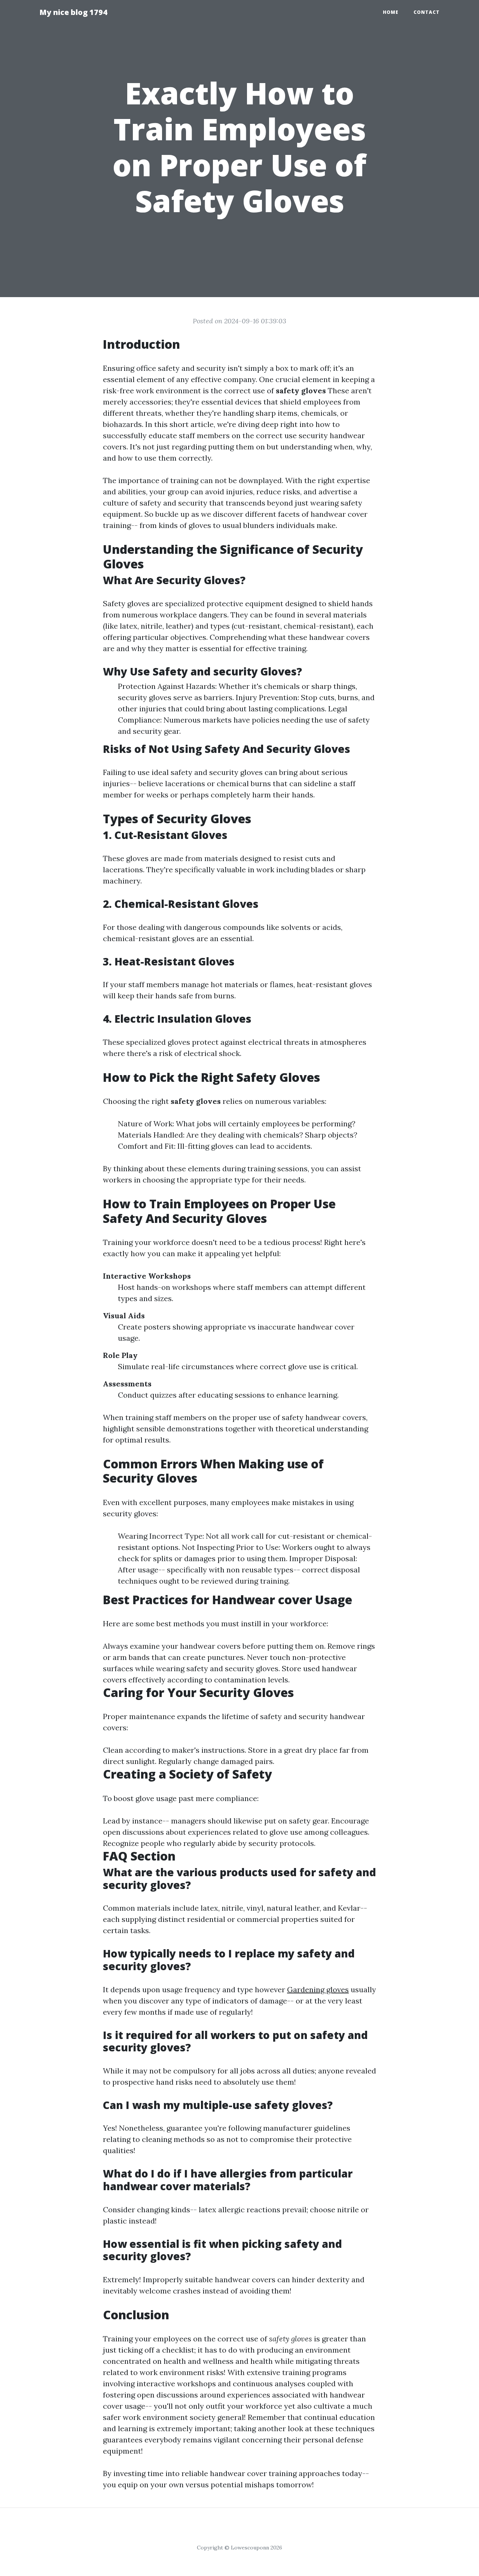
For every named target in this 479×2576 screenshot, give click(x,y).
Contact (427, 12)
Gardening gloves (318, 1989)
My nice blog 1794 (73, 12)
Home (391, 12)
